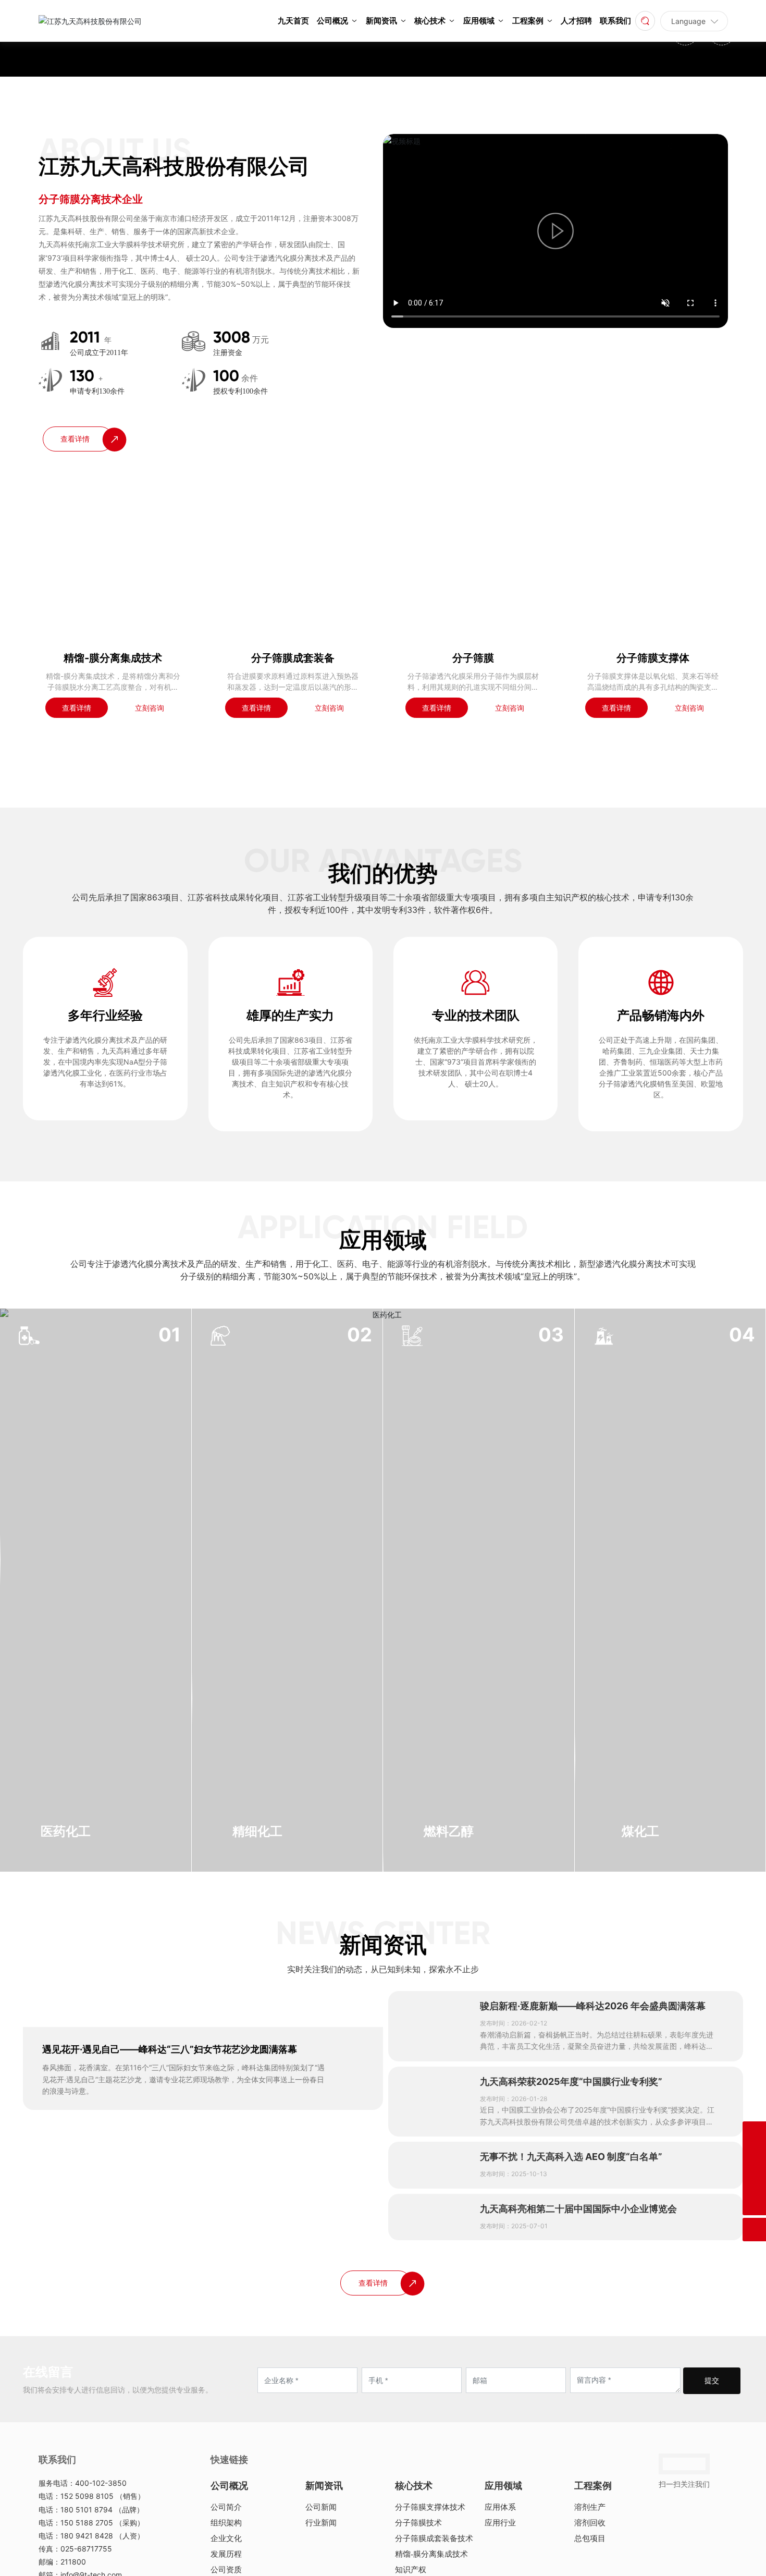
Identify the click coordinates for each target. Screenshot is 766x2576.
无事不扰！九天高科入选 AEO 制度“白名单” (571, 2540)
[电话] (754, 2133)
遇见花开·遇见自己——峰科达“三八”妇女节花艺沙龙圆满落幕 (170, 2432)
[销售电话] (754, 2157)
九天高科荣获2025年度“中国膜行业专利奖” (571, 2465)
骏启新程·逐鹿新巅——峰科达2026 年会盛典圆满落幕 (593, 2389)
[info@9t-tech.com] (754, 2180)
